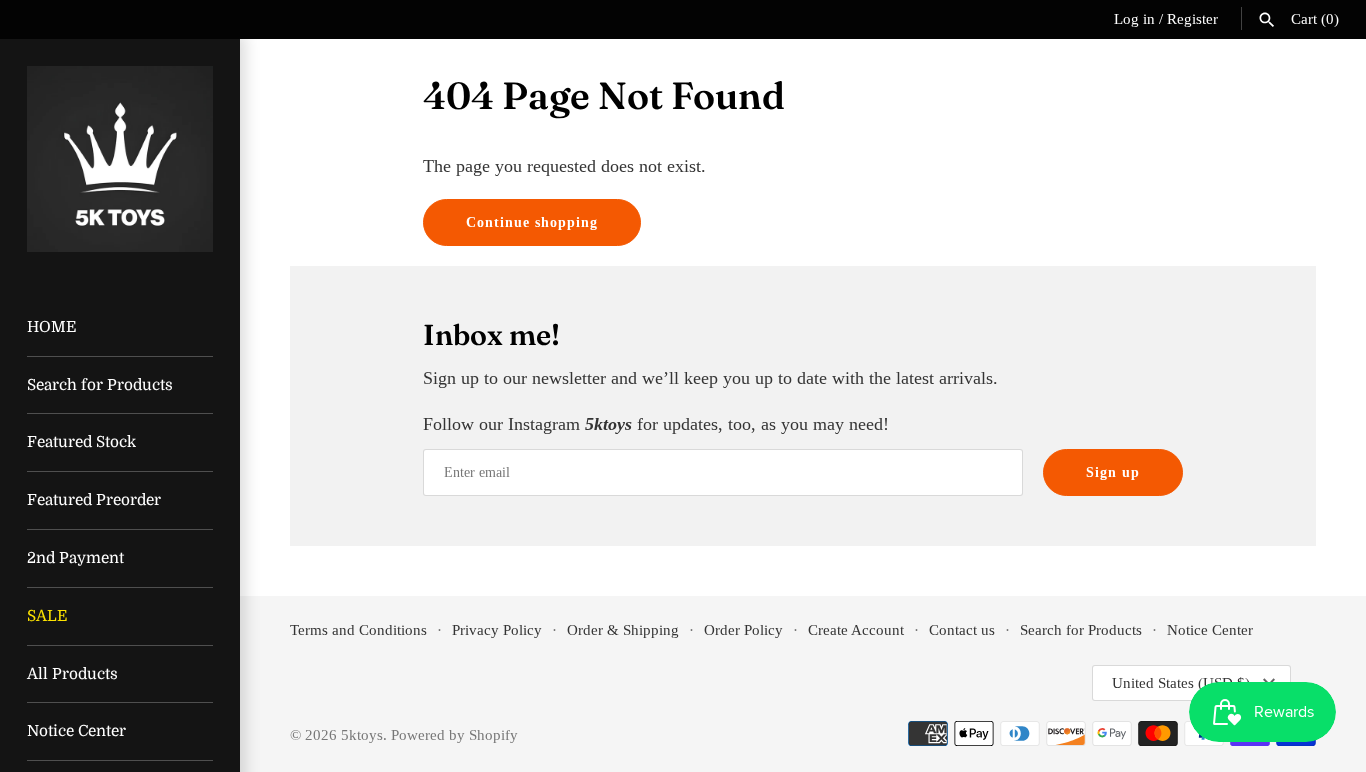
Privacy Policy (497, 629)
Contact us (962, 629)
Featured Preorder (94, 500)
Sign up (1113, 472)
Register (1192, 18)
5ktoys (362, 734)
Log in (1134, 18)
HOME (51, 327)
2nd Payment (75, 558)
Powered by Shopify (454, 734)
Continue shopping (532, 222)
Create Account (856, 629)
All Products (72, 674)
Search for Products (100, 385)
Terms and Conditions (358, 629)
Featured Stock (81, 442)
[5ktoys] (120, 159)
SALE (47, 616)
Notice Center (76, 731)
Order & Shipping (623, 629)
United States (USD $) (1181, 683)
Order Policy (743, 629)
